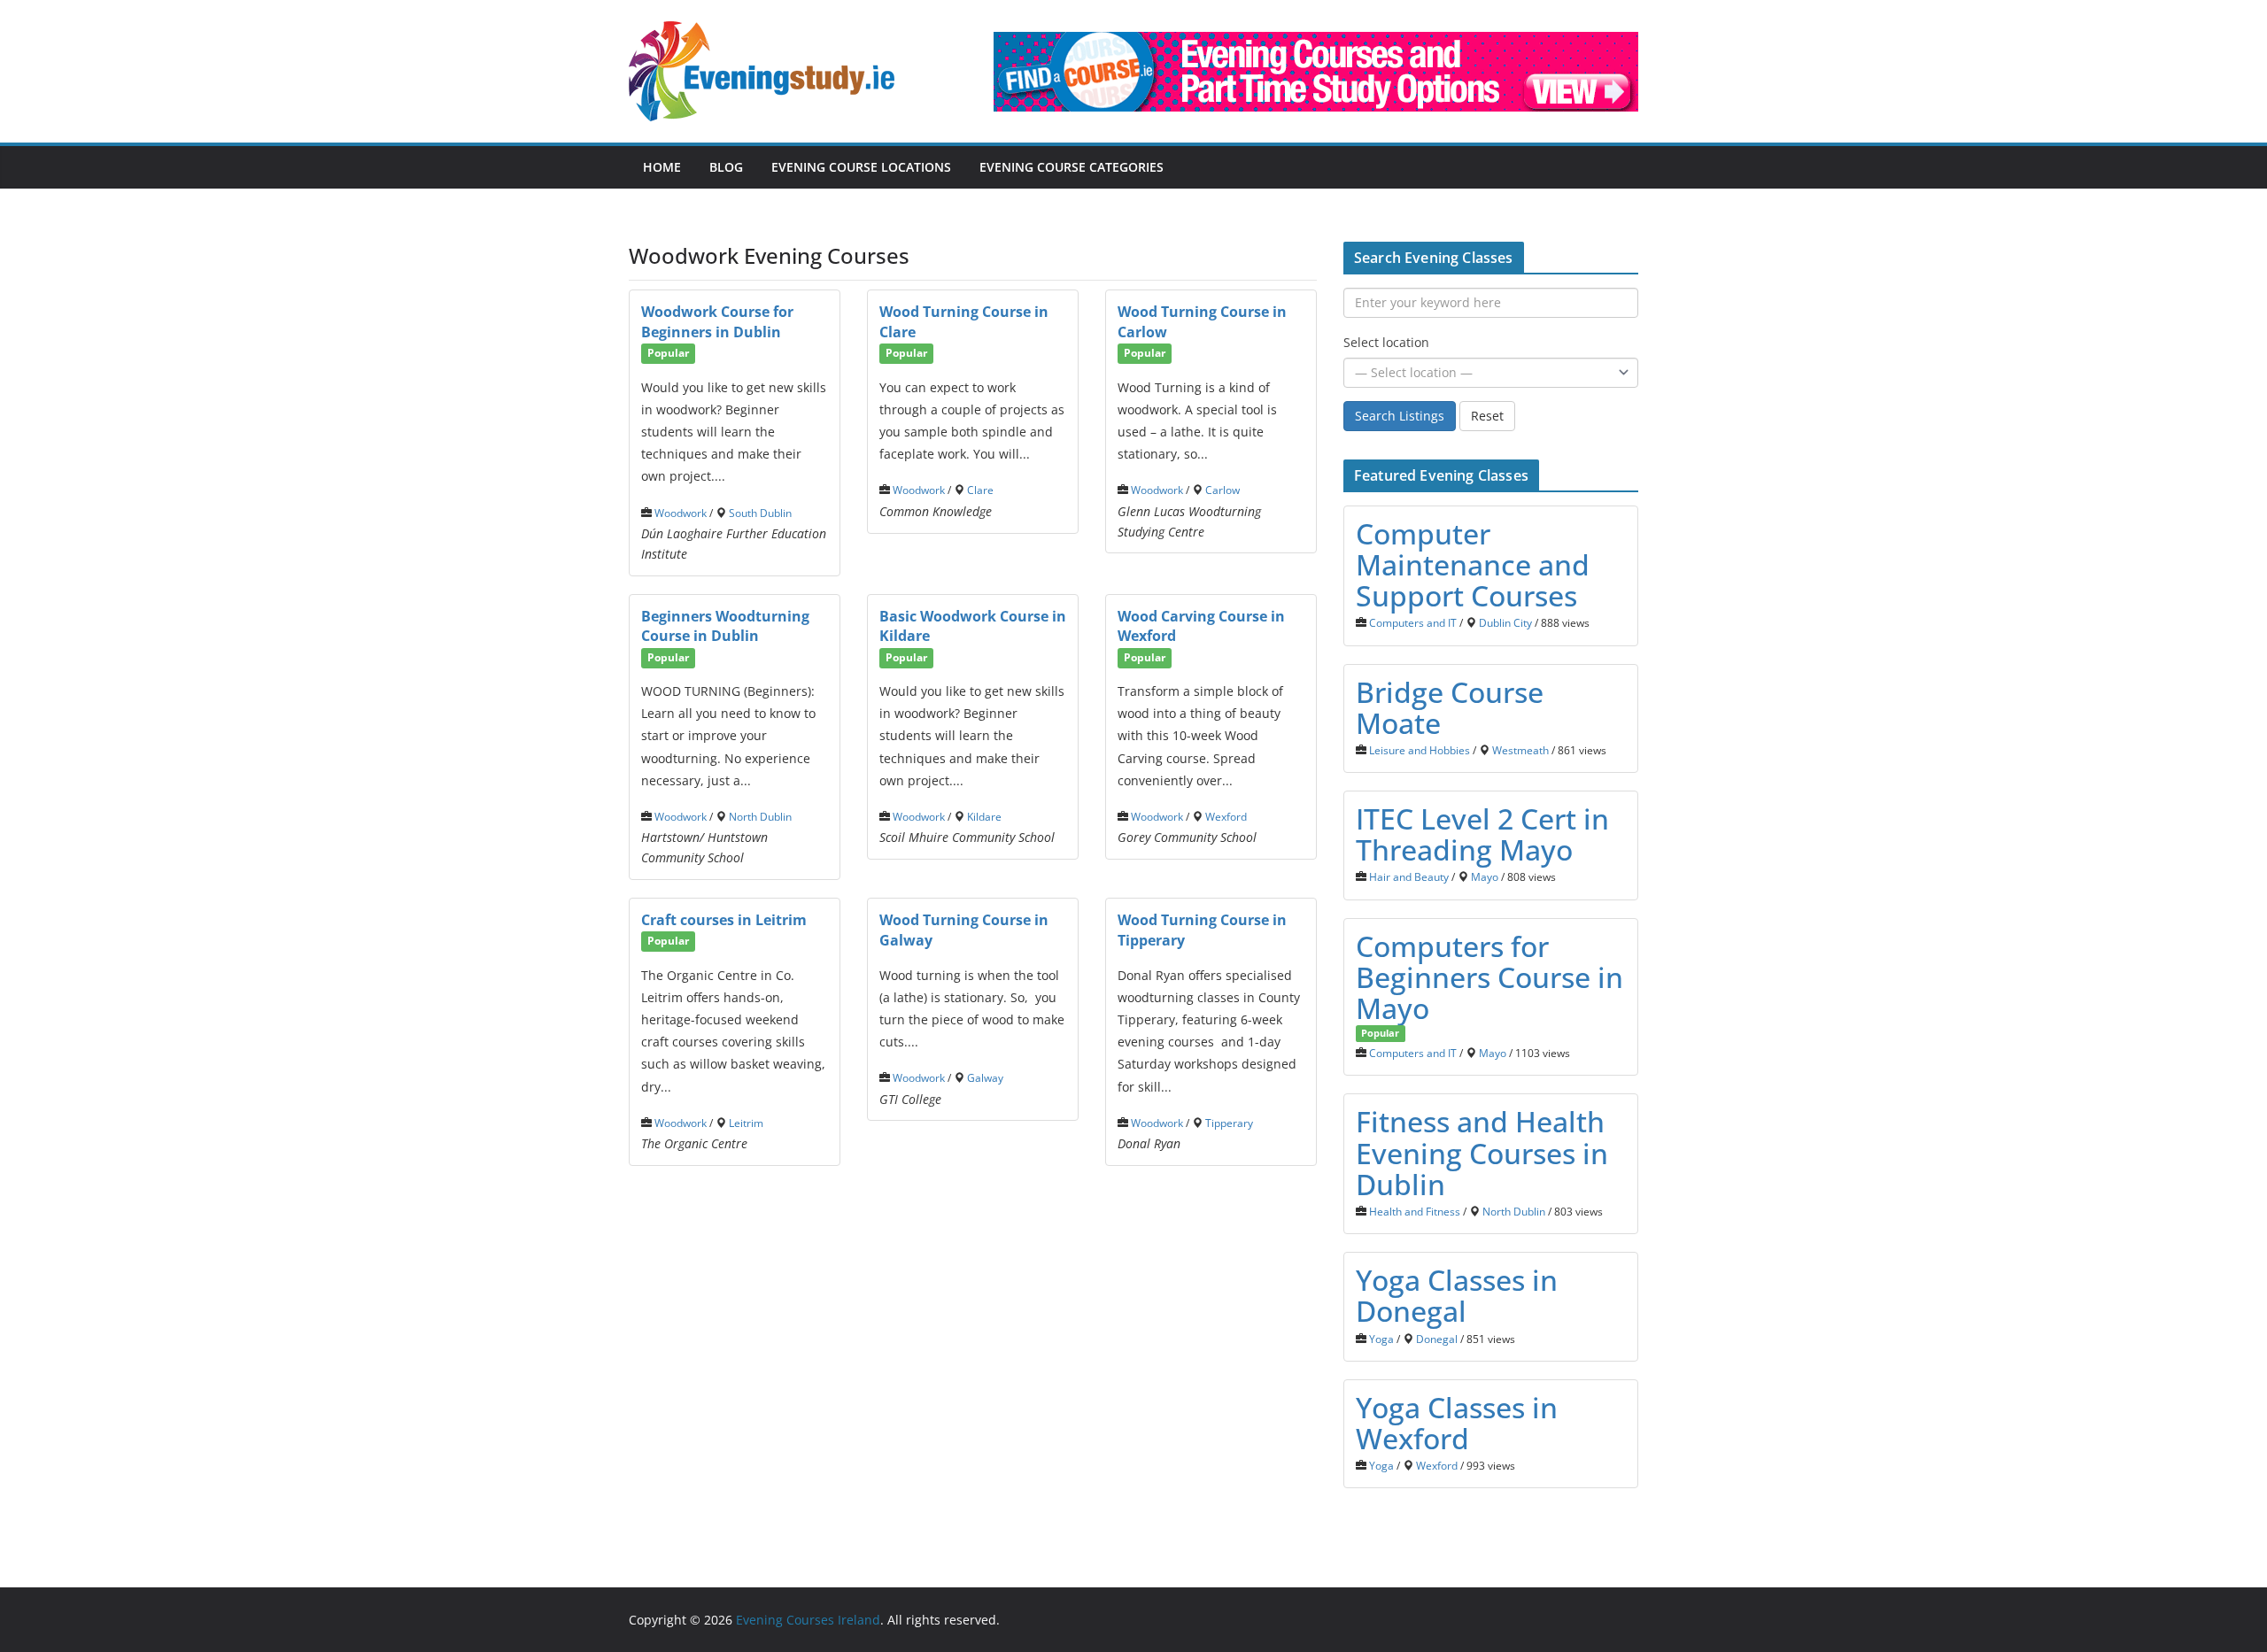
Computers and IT (1413, 622)
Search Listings (1400, 416)
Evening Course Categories (1072, 167)
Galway (985, 1077)
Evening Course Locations (861, 167)
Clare (980, 490)
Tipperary (1229, 1123)
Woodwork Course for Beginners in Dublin (717, 322)
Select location (1386, 342)
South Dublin (760, 513)
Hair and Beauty (1409, 876)
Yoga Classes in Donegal (1457, 1295)
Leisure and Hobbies (1420, 750)
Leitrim (746, 1123)
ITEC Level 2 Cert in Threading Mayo (1482, 834)
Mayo (1485, 876)
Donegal (1437, 1339)
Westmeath (1520, 750)
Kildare (984, 816)
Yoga (1381, 1339)
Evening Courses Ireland (808, 1620)
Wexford (1226, 816)
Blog (726, 167)
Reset (1487, 416)
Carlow (1222, 490)
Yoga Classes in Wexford (1457, 1423)
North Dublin (760, 816)
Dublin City (1505, 622)
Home (662, 167)
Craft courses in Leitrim (724, 920)
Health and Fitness (1415, 1211)
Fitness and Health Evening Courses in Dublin (1482, 1152)
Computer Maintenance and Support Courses (1473, 564)
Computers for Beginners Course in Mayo (1489, 977)
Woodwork (681, 513)
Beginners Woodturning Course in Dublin (725, 626)
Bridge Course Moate (1450, 707)
